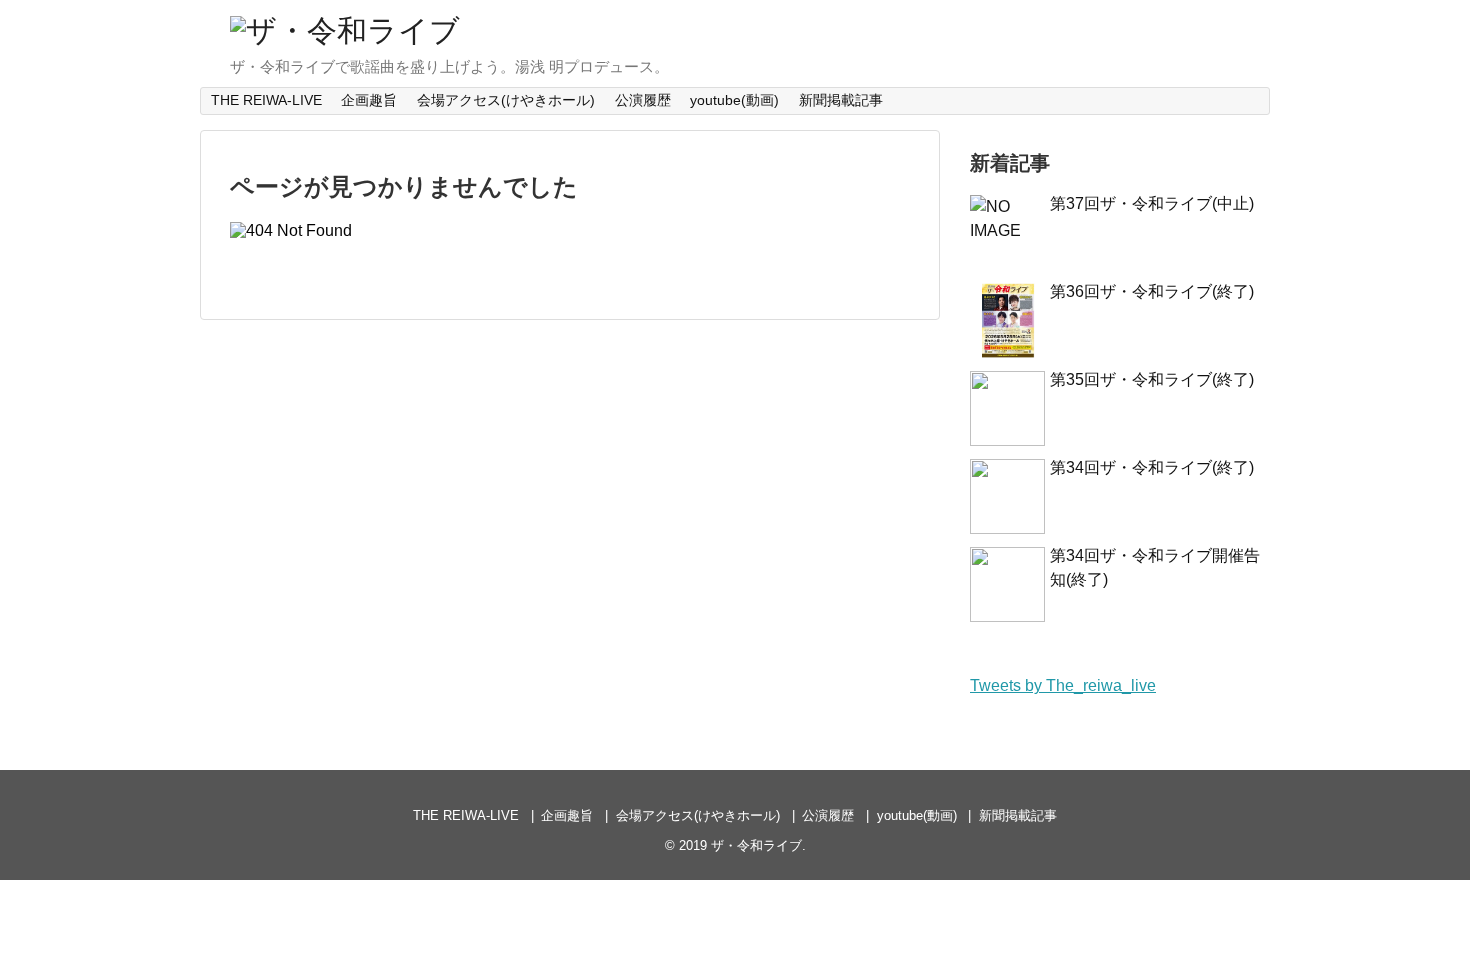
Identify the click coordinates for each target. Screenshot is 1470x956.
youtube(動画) (734, 100)
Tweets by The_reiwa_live (1063, 685)
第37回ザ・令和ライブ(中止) (1152, 203)
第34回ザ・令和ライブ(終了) (1152, 467)
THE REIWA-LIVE (266, 100)
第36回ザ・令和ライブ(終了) (1152, 291)
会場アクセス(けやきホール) (506, 100)
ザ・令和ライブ (756, 845)
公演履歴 (643, 100)
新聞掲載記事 (841, 100)
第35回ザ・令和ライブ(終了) (1152, 379)
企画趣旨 (369, 100)
